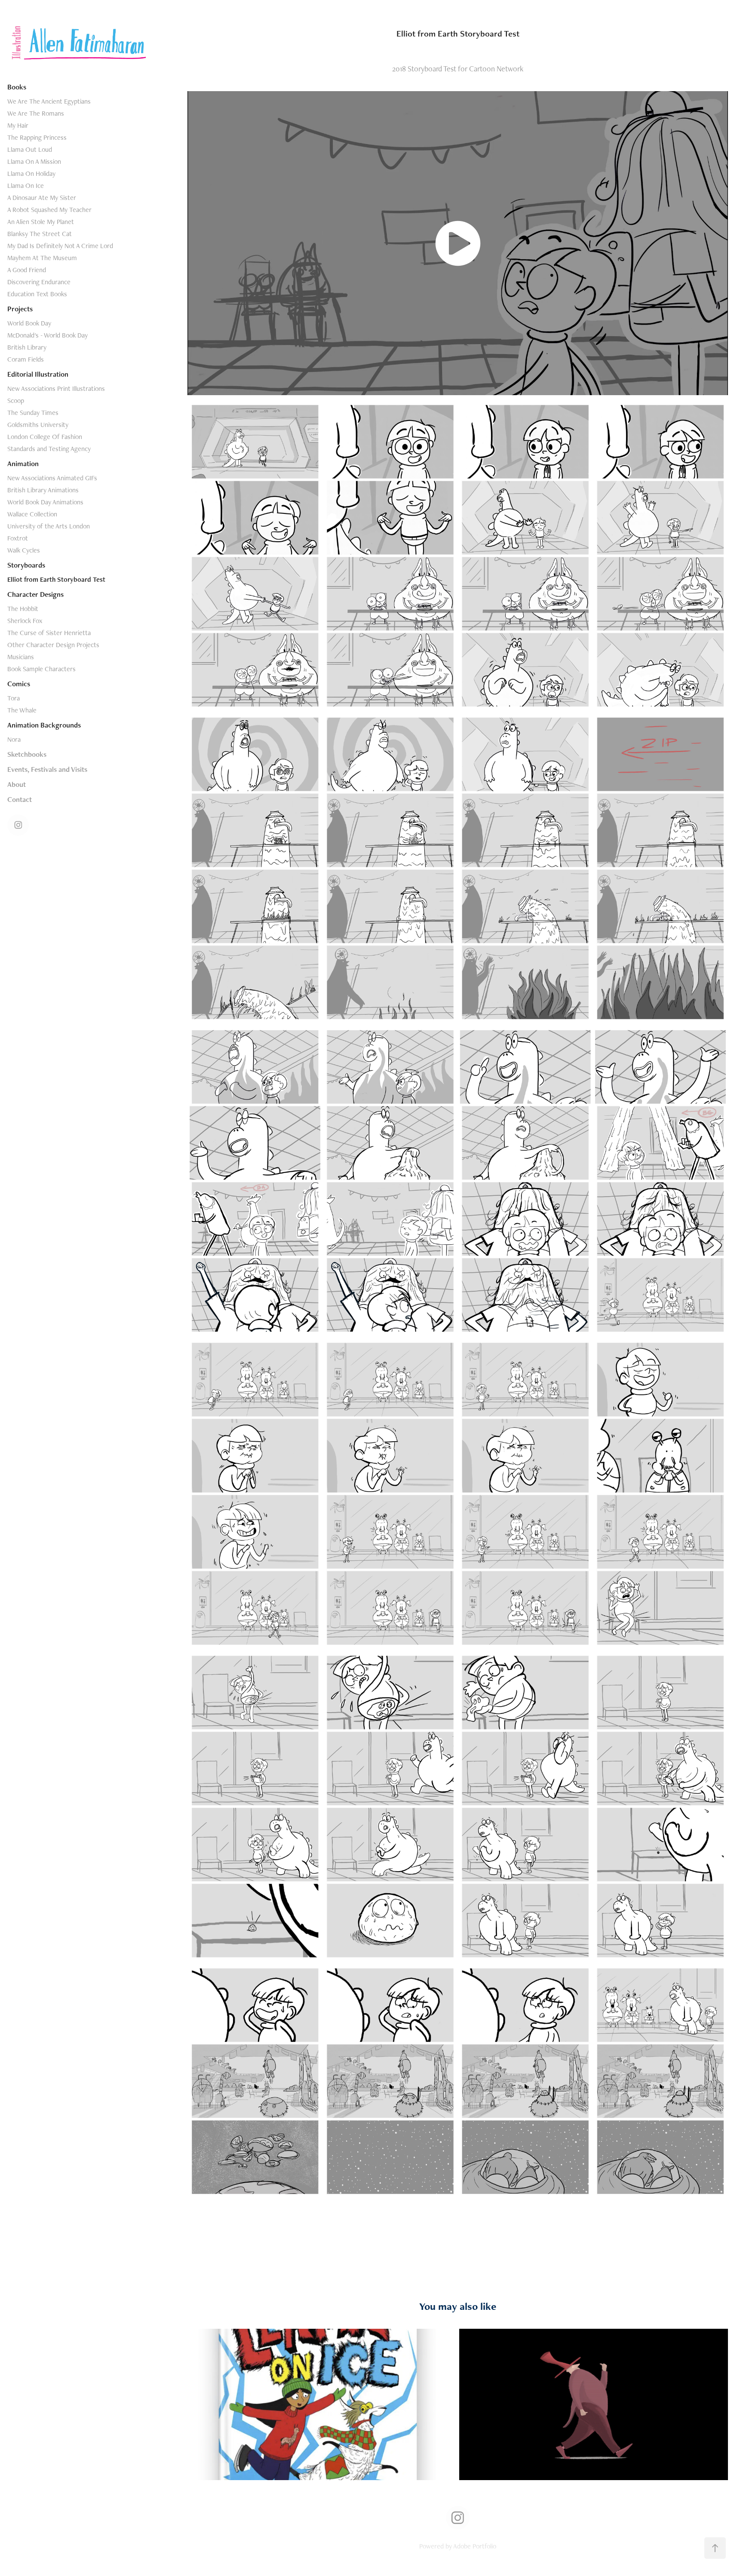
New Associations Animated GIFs (52, 478)
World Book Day (29, 323)
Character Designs (35, 594)
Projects (20, 309)
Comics (19, 684)
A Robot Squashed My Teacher (49, 210)
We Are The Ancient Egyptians (49, 101)
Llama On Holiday (31, 173)
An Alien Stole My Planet (41, 222)
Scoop (16, 401)
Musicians (21, 657)
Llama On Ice (26, 186)
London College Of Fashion (45, 437)
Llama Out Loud (30, 149)
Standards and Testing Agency (49, 449)
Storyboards (26, 565)
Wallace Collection (32, 514)
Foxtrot (18, 538)
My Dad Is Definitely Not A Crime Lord (60, 246)
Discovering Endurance (39, 282)
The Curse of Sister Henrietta (49, 633)
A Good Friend (27, 270)
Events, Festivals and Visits (47, 769)
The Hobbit (23, 609)
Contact (20, 799)
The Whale (22, 710)
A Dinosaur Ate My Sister (42, 198)
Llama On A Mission (34, 161)
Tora (14, 698)
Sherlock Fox (25, 621)
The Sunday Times (33, 413)
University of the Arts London (49, 526)
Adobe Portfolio (475, 2546)
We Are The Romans (36, 113)
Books (17, 87)
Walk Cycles (24, 550)
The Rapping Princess (37, 137)
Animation (23, 464)
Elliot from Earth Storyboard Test (56, 579)
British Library (27, 347)
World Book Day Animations (45, 502)
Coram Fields (26, 359)
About (17, 784)
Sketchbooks (27, 754)
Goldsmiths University (38, 425)
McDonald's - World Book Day (48, 335)
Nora (14, 739)
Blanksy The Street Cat (40, 234)
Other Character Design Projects (53, 645)
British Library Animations (43, 490)
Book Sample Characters (41, 669)
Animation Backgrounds (44, 725)
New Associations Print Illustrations (56, 388)
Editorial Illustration (38, 374)
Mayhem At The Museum (42, 258)
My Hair (18, 125)
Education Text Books (37, 294)
